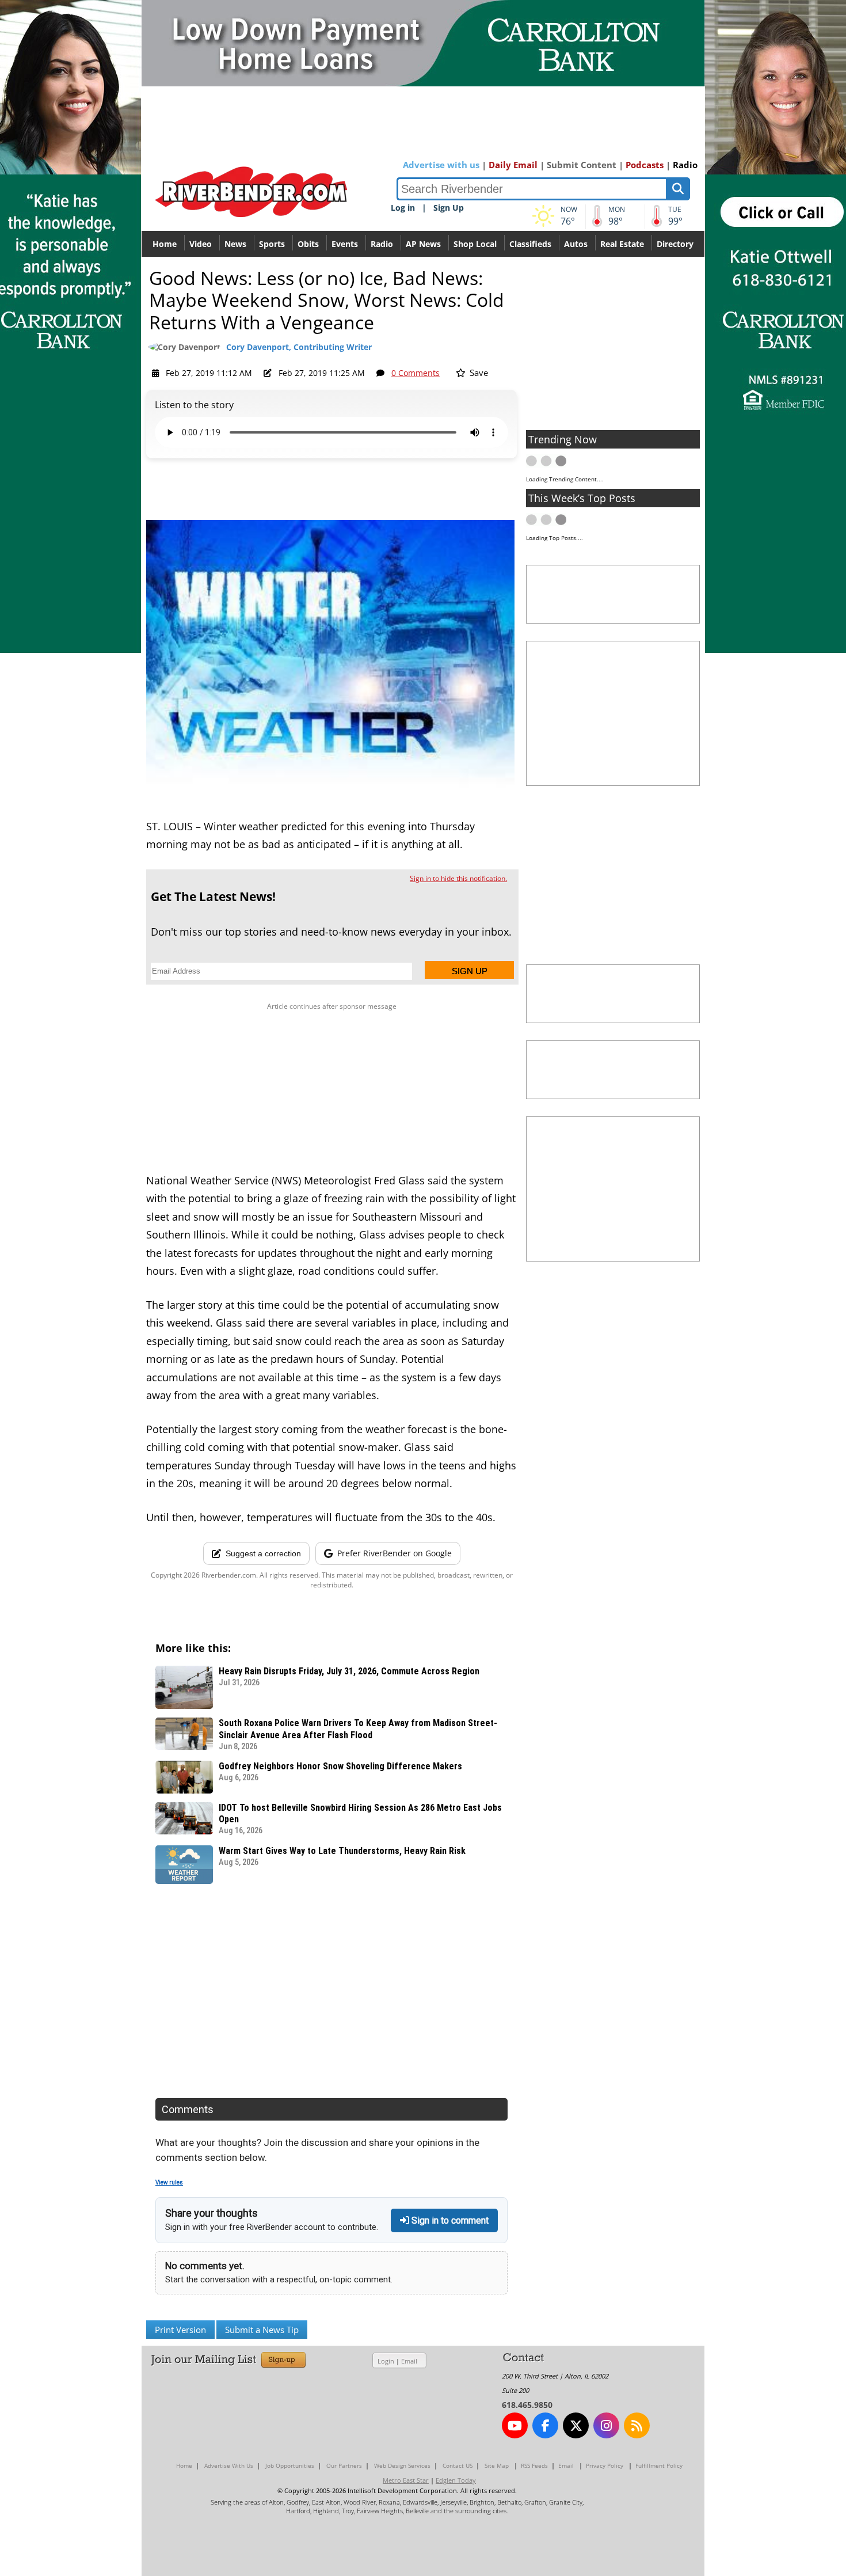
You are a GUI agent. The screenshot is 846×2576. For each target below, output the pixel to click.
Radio (685, 165)
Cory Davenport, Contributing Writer (299, 347)
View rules (169, 2182)
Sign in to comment (449, 2220)
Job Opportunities (290, 2465)
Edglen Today (456, 2480)
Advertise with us (441, 165)
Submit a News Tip (262, 2330)
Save (478, 373)
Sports (272, 244)
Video (201, 244)
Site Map (497, 2465)
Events (345, 244)
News (235, 244)
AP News (423, 244)
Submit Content (582, 165)
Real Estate (622, 244)
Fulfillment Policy (659, 2465)
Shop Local (475, 244)
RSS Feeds (534, 2465)
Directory (675, 244)
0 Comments (416, 373)
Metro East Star (406, 2480)
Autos (576, 244)
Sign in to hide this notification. (458, 878)
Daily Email (513, 165)
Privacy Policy (605, 2465)
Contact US (458, 2465)
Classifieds (530, 244)
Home (165, 244)
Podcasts (645, 165)
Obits (308, 244)
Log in (403, 208)
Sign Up (449, 208)
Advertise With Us (229, 2465)
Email (409, 2361)
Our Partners (344, 2465)
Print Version (180, 2330)
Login (386, 2361)
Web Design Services (402, 2465)
